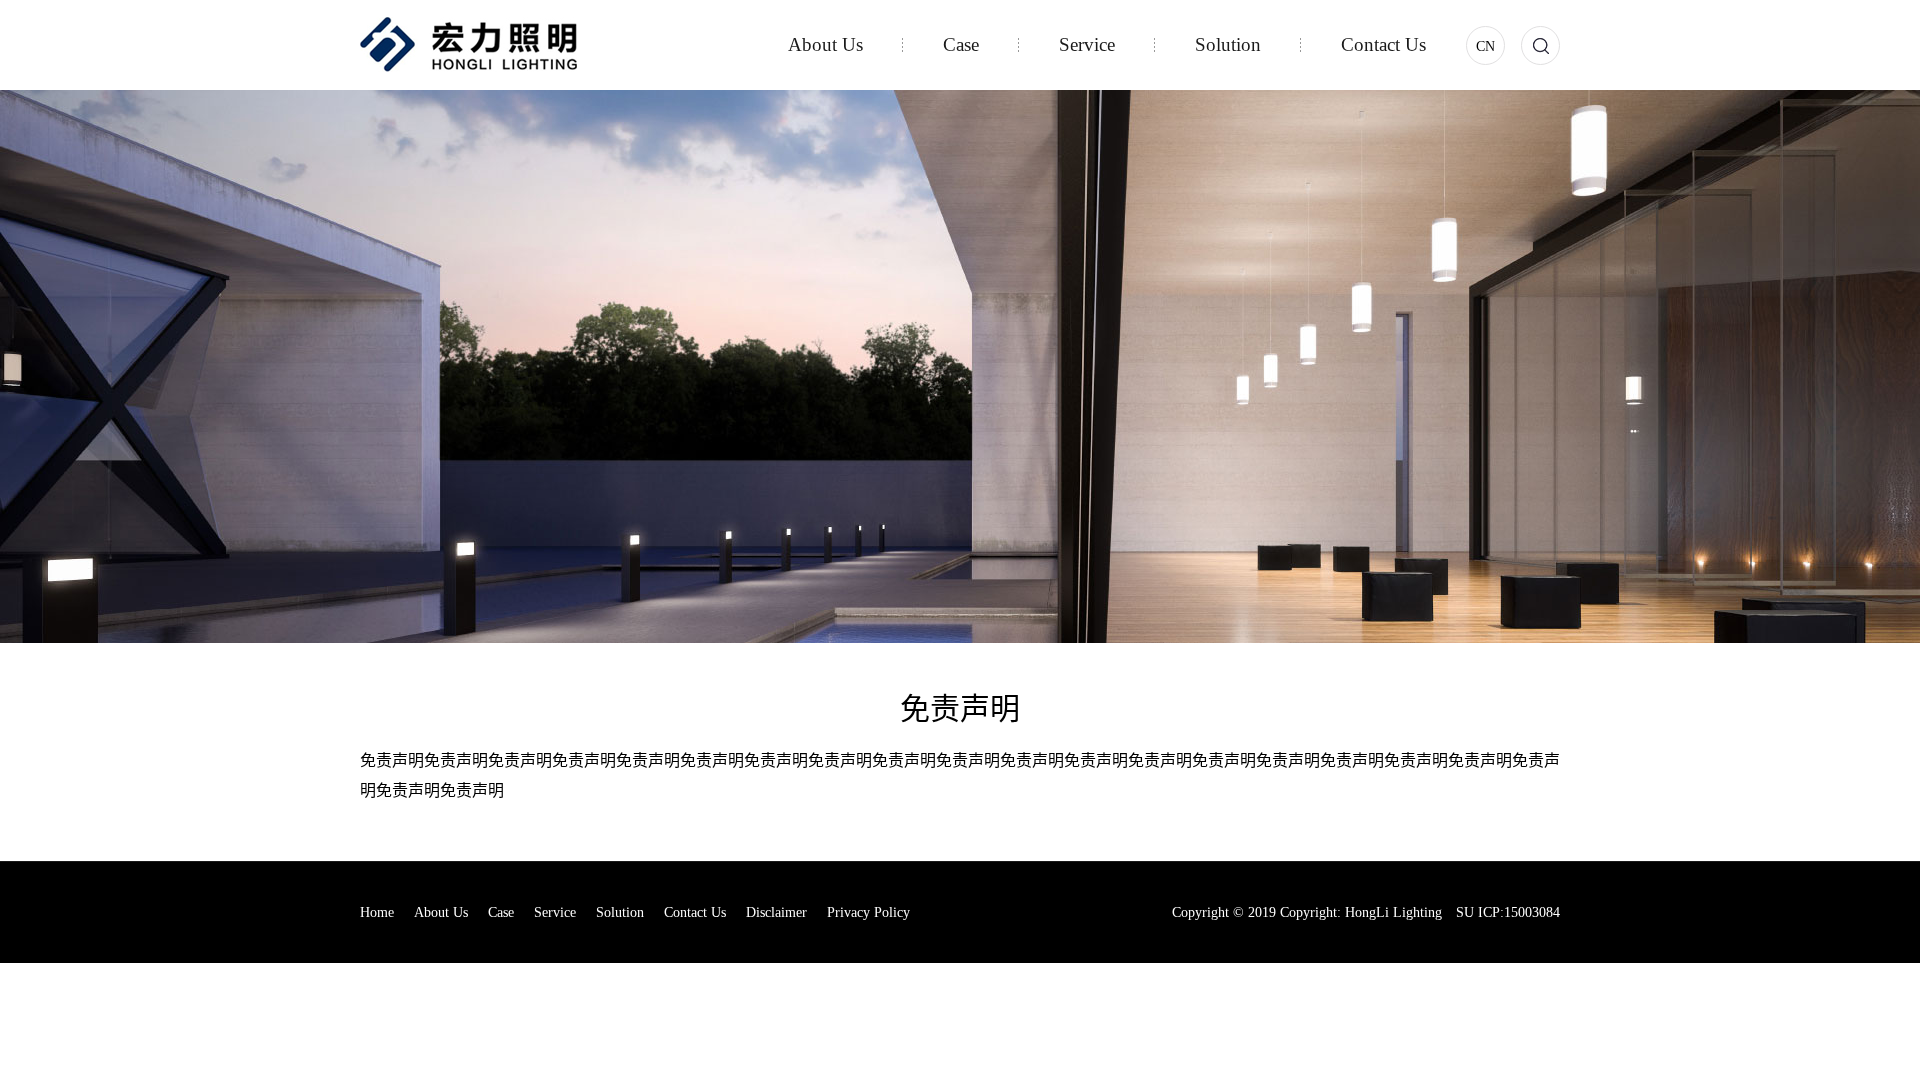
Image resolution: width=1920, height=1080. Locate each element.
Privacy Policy (868, 912)
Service (1087, 44)
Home (377, 912)
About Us (825, 44)
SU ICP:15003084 (1508, 912)
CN (1485, 46)
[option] (960, 366)
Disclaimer (776, 912)
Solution (1228, 44)
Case (961, 44)
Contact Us (1383, 44)
